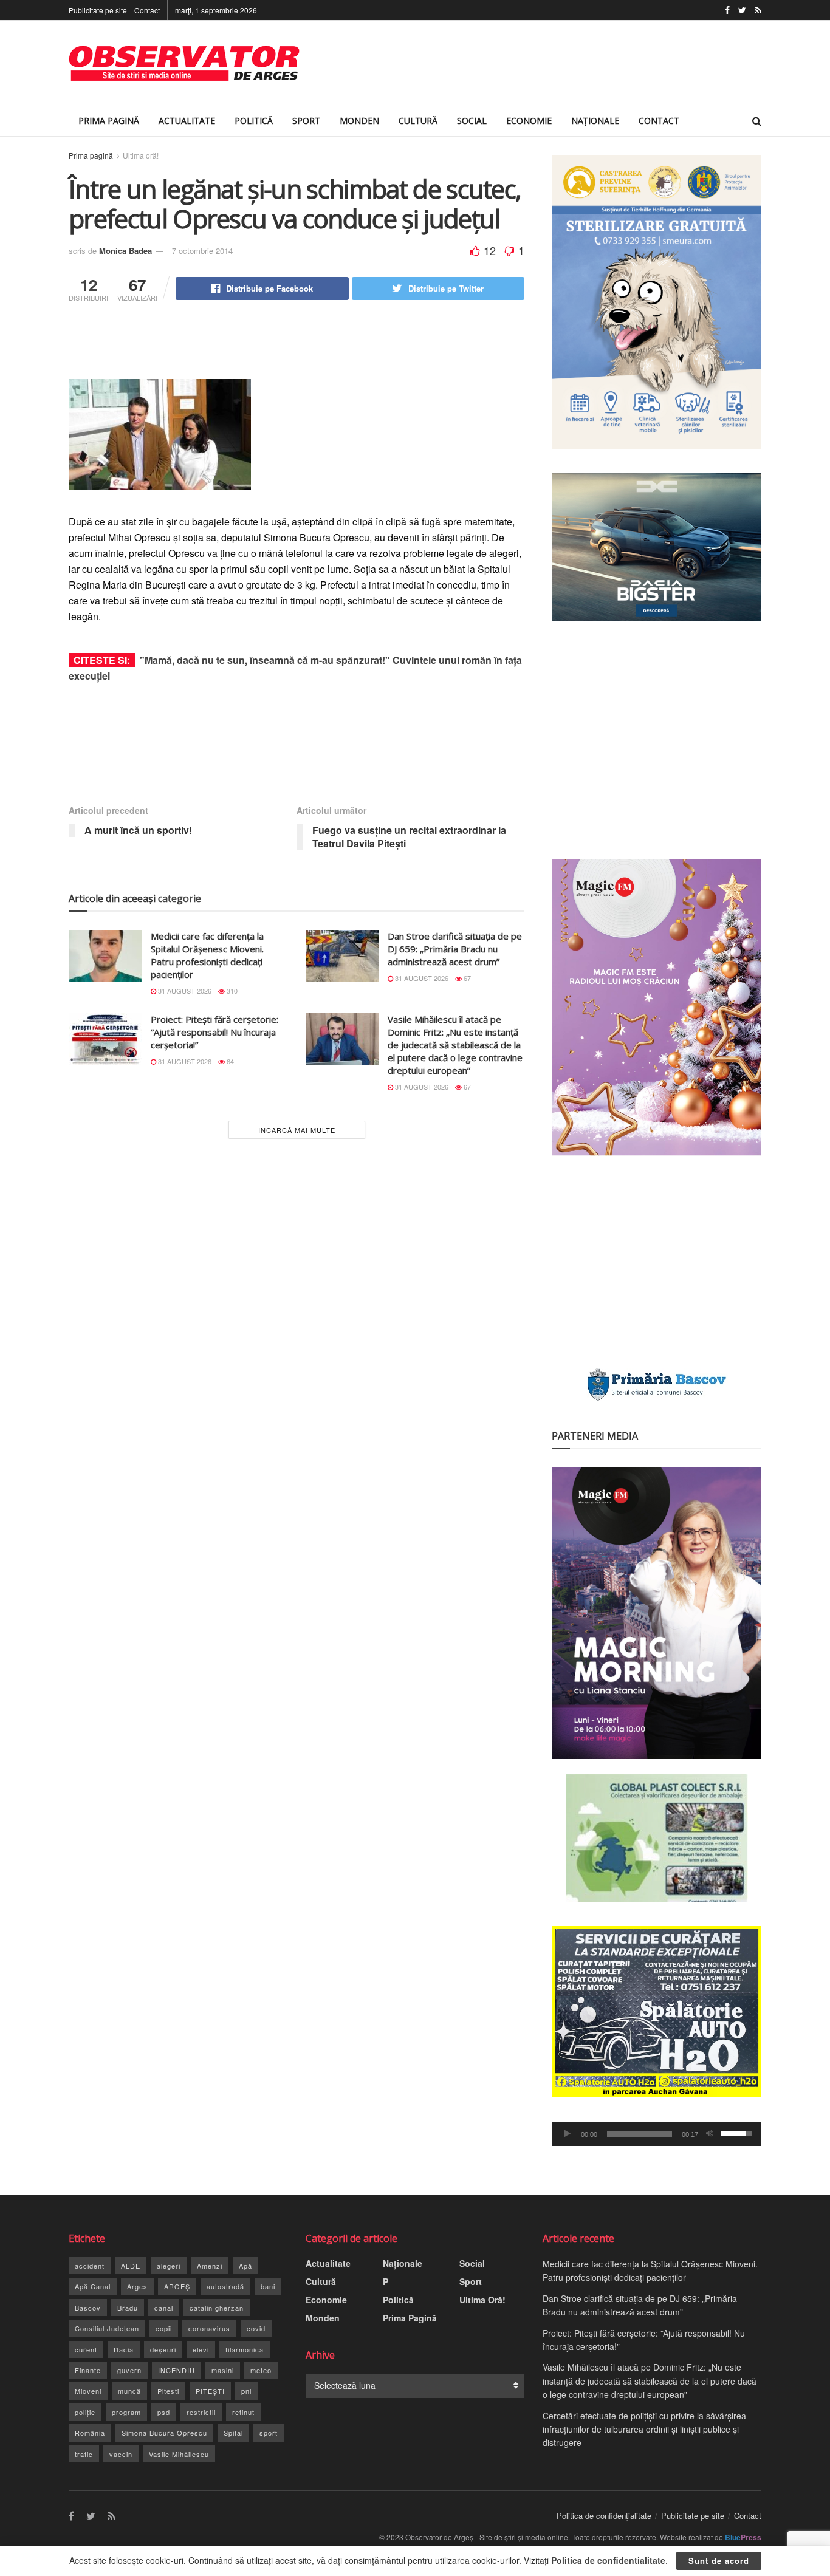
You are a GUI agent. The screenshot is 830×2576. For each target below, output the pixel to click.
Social (472, 121)
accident (90, 2266)
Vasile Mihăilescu (179, 2454)
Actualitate (187, 121)
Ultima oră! (141, 155)
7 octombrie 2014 (202, 251)
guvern (129, 2370)
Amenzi (210, 2266)
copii (164, 2328)
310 (231, 991)
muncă (129, 2391)
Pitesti (168, 2391)
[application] (657, 2134)
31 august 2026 (184, 991)
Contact (147, 10)
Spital (233, 2433)
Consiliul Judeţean (107, 2328)
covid (256, 2328)
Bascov (88, 2308)
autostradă (225, 2286)
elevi (201, 2349)
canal (164, 2308)
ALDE (131, 2266)
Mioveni (88, 2391)
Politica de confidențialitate (604, 2516)
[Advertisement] (540, 63)
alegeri (169, 2266)
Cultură (418, 121)
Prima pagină (91, 155)
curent (86, 2349)
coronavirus (209, 2328)
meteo (261, 2370)
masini (223, 2370)
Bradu (128, 2308)
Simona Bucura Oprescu (164, 2433)
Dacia (124, 2349)
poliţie (85, 2412)
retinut (243, 2412)
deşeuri (163, 2349)
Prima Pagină (109, 121)
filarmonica (245, 2349)
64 (229, 1061)
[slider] (640, 2134)
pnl (246, 2391)
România (90, 2433)
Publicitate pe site (98, 10)
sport (269, 2433)
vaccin (121, 2454)
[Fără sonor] (710, 2134)
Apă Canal (93, 2286)
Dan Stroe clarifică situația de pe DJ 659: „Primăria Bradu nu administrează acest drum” (455, 949)
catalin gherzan (217, 2308)
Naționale (595, 121)
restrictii (201, 2412)
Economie (529, 121)
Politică (254, 121)
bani (268, 2286)
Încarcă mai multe (297, 1130)
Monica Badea (125, 251)
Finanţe (88, 2370)
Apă (245, 2266)
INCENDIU (177, 2370)
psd (164, 2412)
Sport (306, 121)
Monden (359, 121)
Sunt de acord (719, 2561)
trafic (84, 2454)
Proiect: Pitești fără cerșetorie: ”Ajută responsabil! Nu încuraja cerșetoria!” (214, 1032)
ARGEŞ (177, 2286)
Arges (137, 2286)
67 (466, 978)
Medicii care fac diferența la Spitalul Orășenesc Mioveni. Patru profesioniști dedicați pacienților (207, 955)
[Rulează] (568, 2134)
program (126, 2412)
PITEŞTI (210, 2391)
